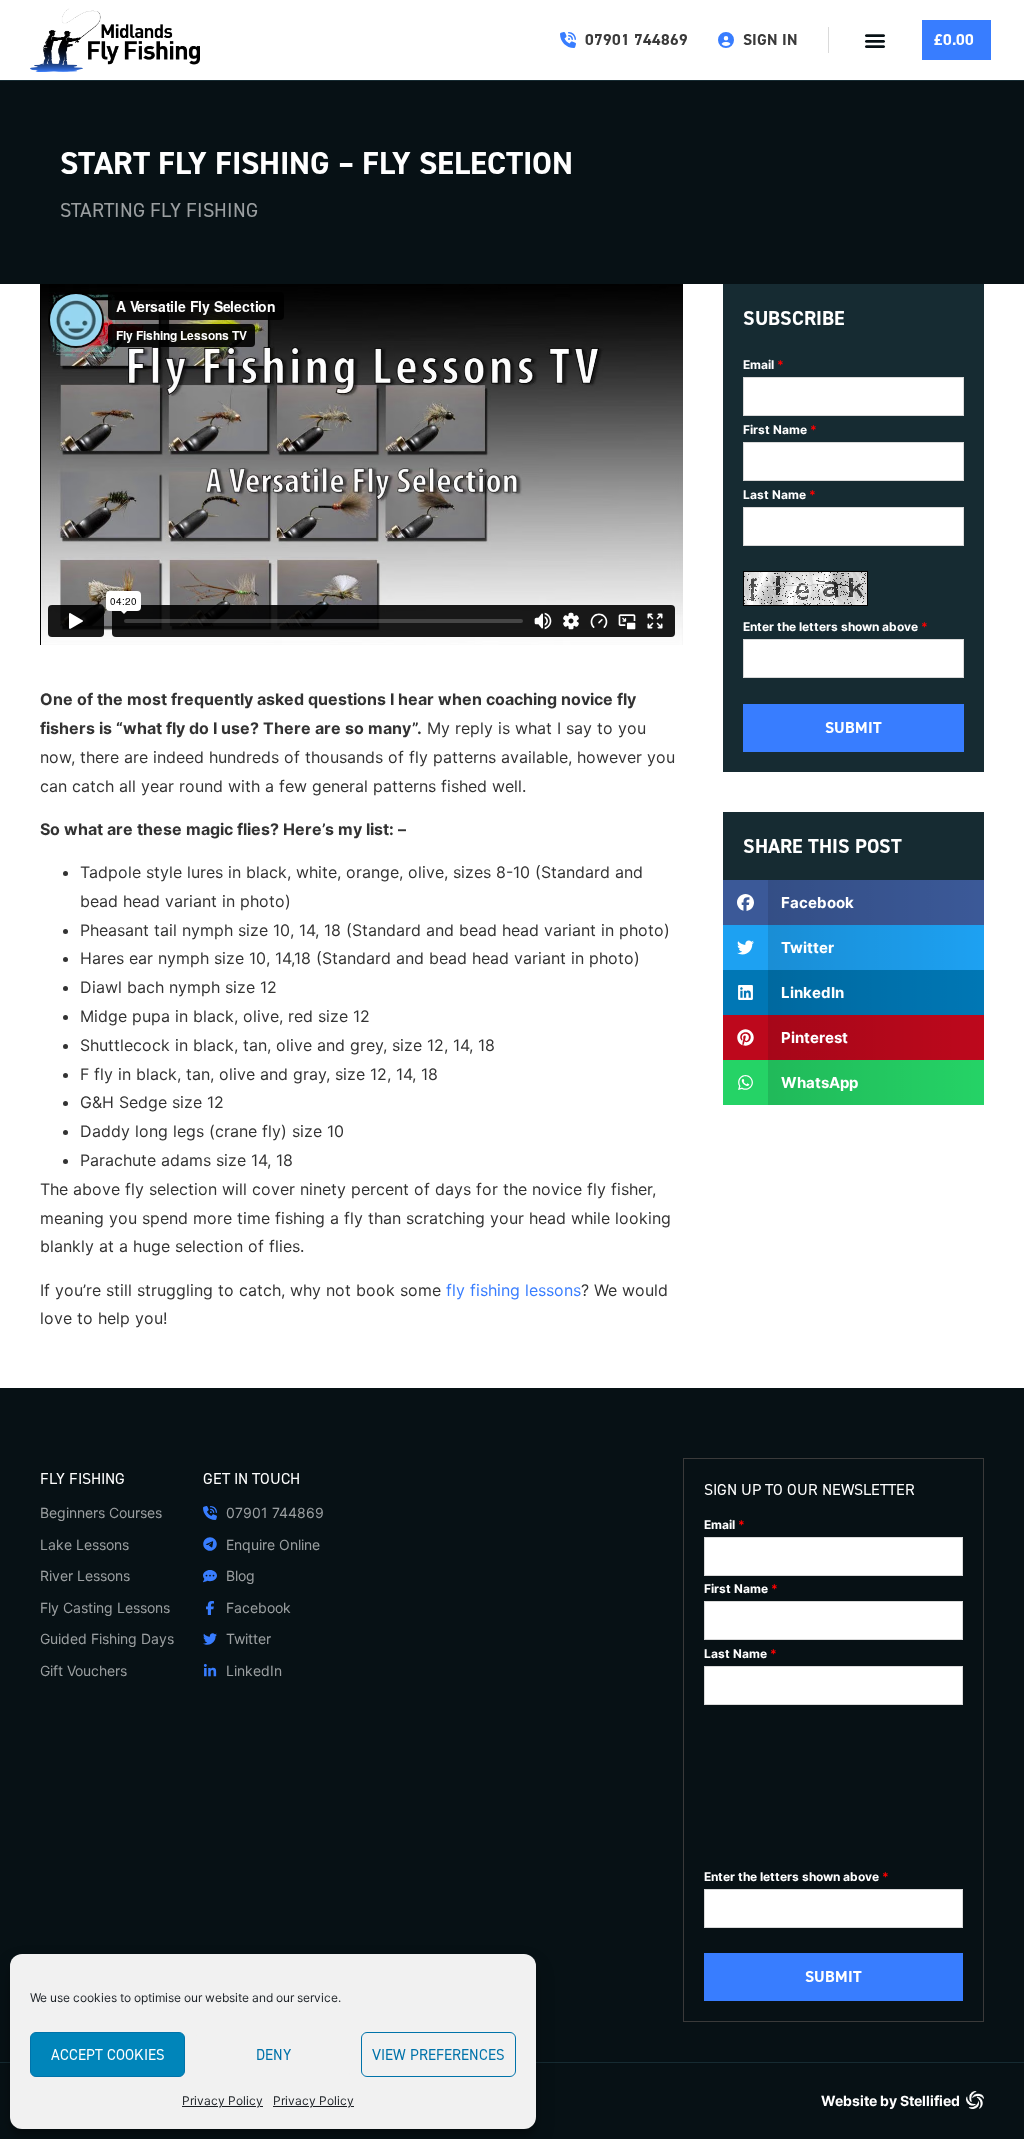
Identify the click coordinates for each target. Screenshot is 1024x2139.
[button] (875, 40)
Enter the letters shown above (835, 627)
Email (763, 365)
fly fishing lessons (513, 1290)
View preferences (438, 2055)
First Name (780, 430)
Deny (273, 2055)
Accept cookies (108, 2055)
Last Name (779, 495)
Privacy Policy (222, 2100)
